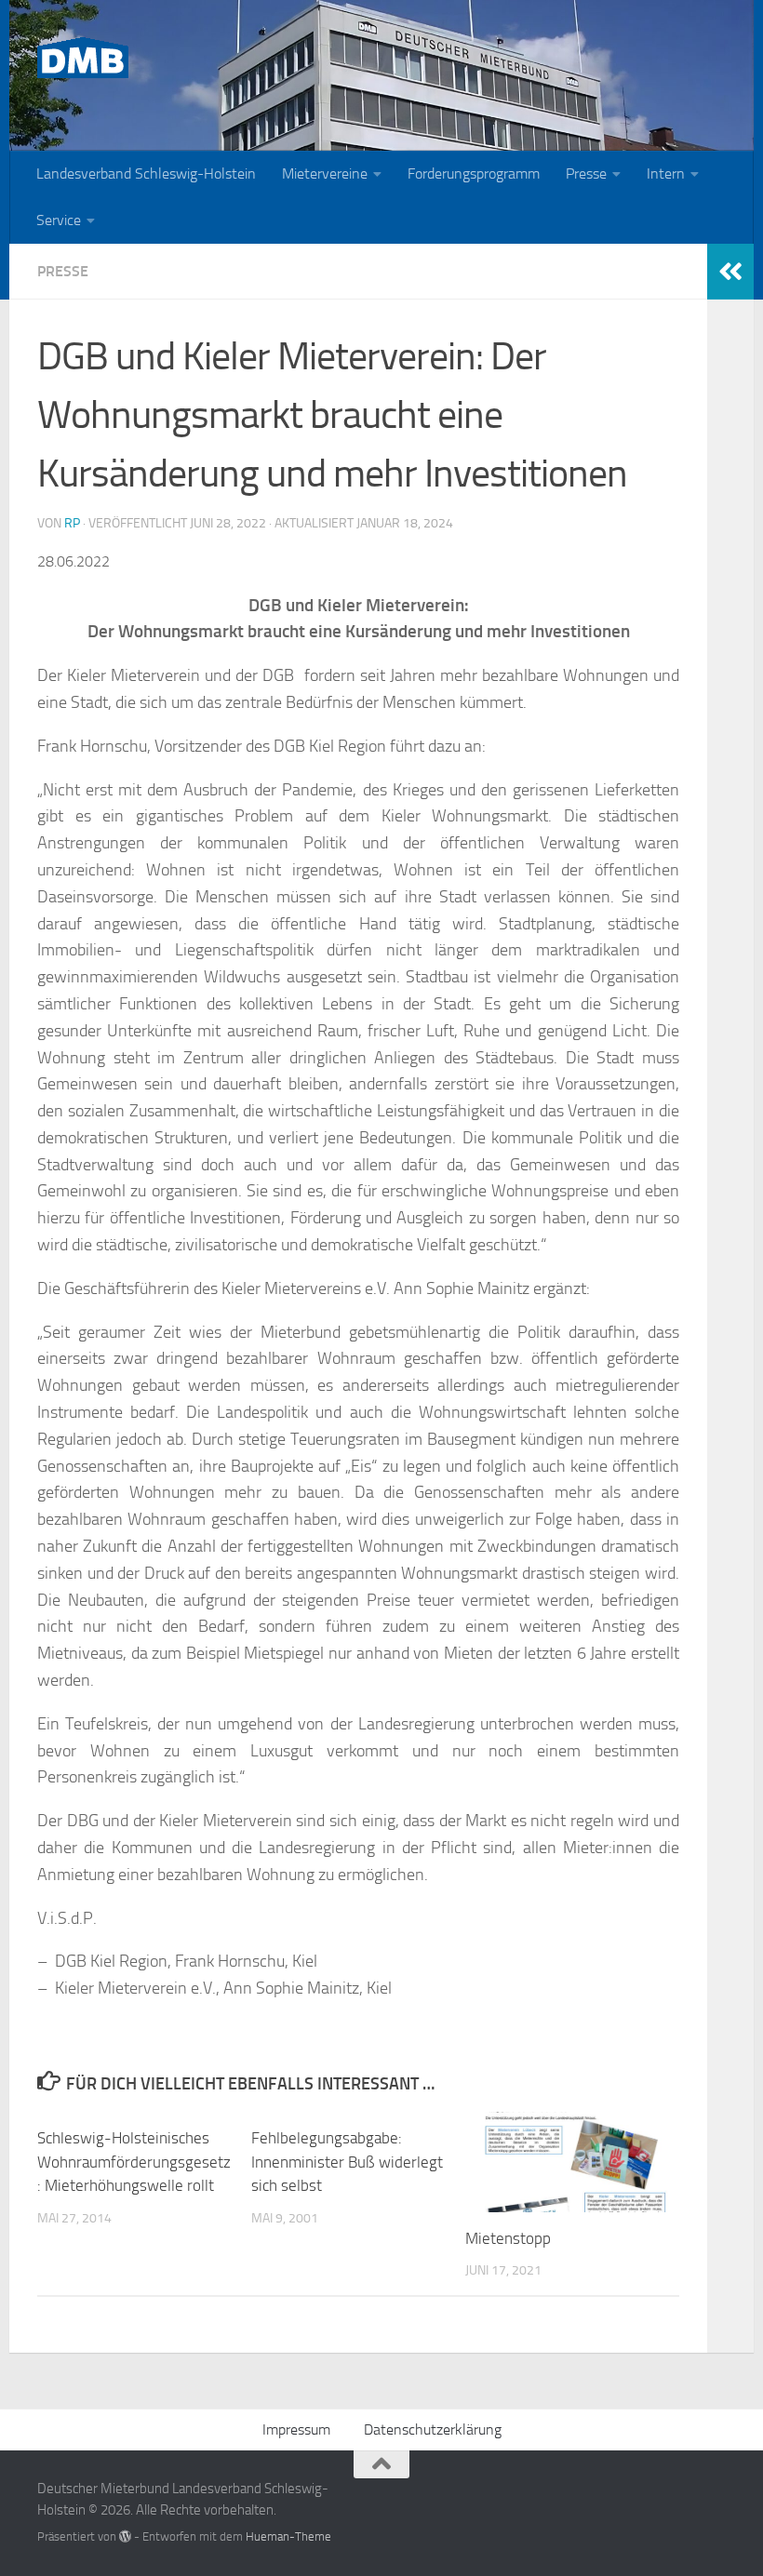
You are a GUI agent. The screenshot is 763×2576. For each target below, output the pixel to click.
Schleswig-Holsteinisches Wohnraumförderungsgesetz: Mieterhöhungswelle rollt (134, 2162)
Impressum (296, 2429)
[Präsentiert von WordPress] (125, 2536)
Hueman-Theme (288, 2536)
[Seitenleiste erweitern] (730, 272)
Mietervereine (325, 174)
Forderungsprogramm (474, 174)
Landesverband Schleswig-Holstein (146, 174)
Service (59, 220)
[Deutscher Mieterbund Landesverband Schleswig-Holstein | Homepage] (83, 58)
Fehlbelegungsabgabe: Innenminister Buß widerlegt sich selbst (347, 2162)
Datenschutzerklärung (433, 2429)
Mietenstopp (508, 2238)
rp (72, 523)
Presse (586, 174)
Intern (666, 174)
